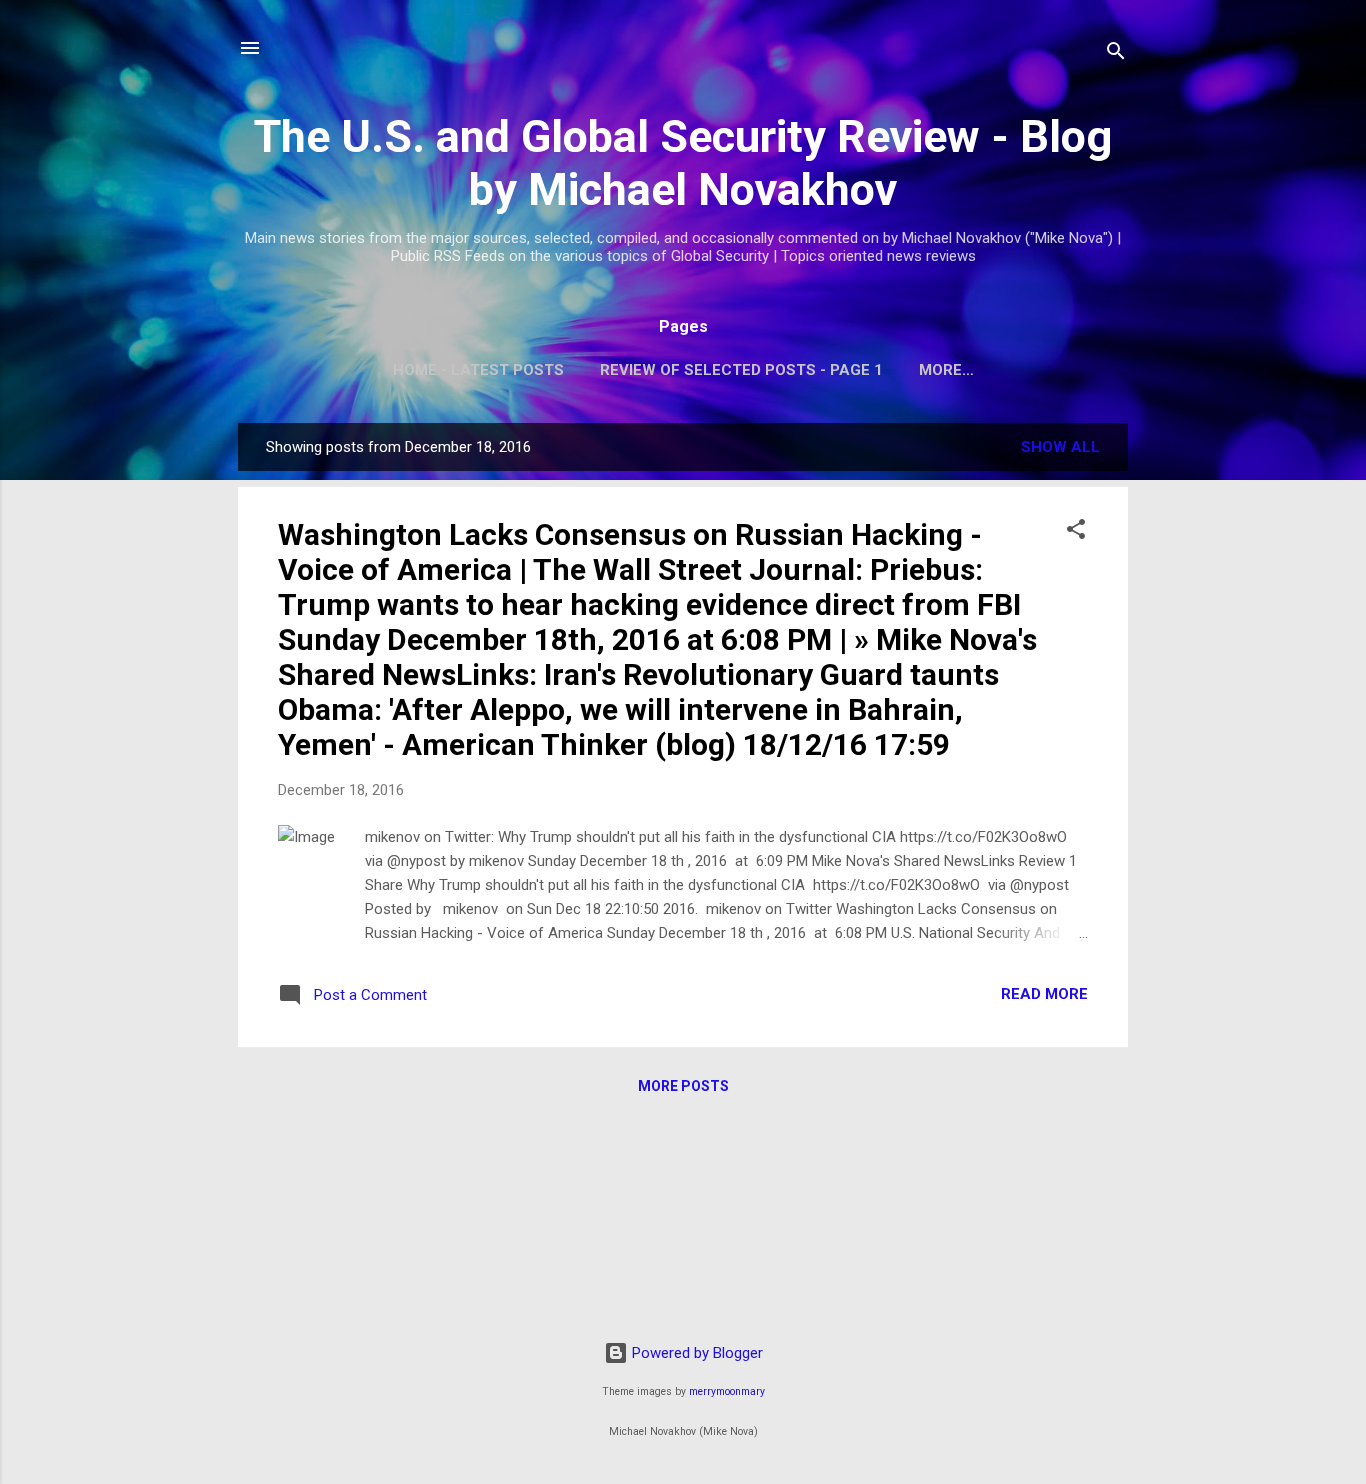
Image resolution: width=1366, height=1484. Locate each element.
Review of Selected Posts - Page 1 (741, 370)
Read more (1044, 994)
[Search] (1116, 54)
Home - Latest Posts (478, 370)
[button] (1076, 532)
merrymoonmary (727, 1391)
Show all (1060, 447)
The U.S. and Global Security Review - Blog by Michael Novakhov (683, 163)
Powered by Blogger (695, 1353)
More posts (683, 1086)
